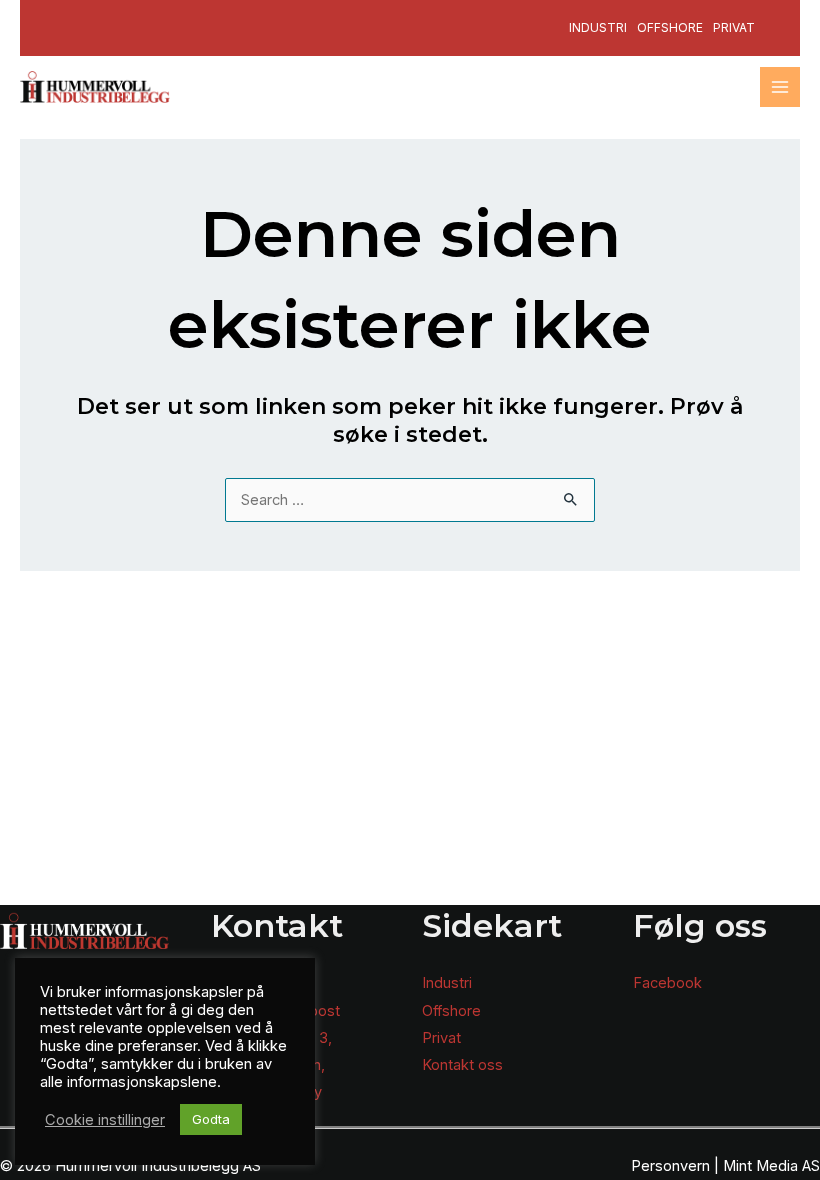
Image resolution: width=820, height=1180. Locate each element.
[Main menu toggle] (780, 87)
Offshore (670, 27)
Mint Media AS (771, 1166)
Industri (598, 27)
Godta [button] (211, 1119)
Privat (734, 27)
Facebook (667, 983)
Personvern (670, 1166)
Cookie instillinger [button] (105, 1120)
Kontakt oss (462, 1065)
